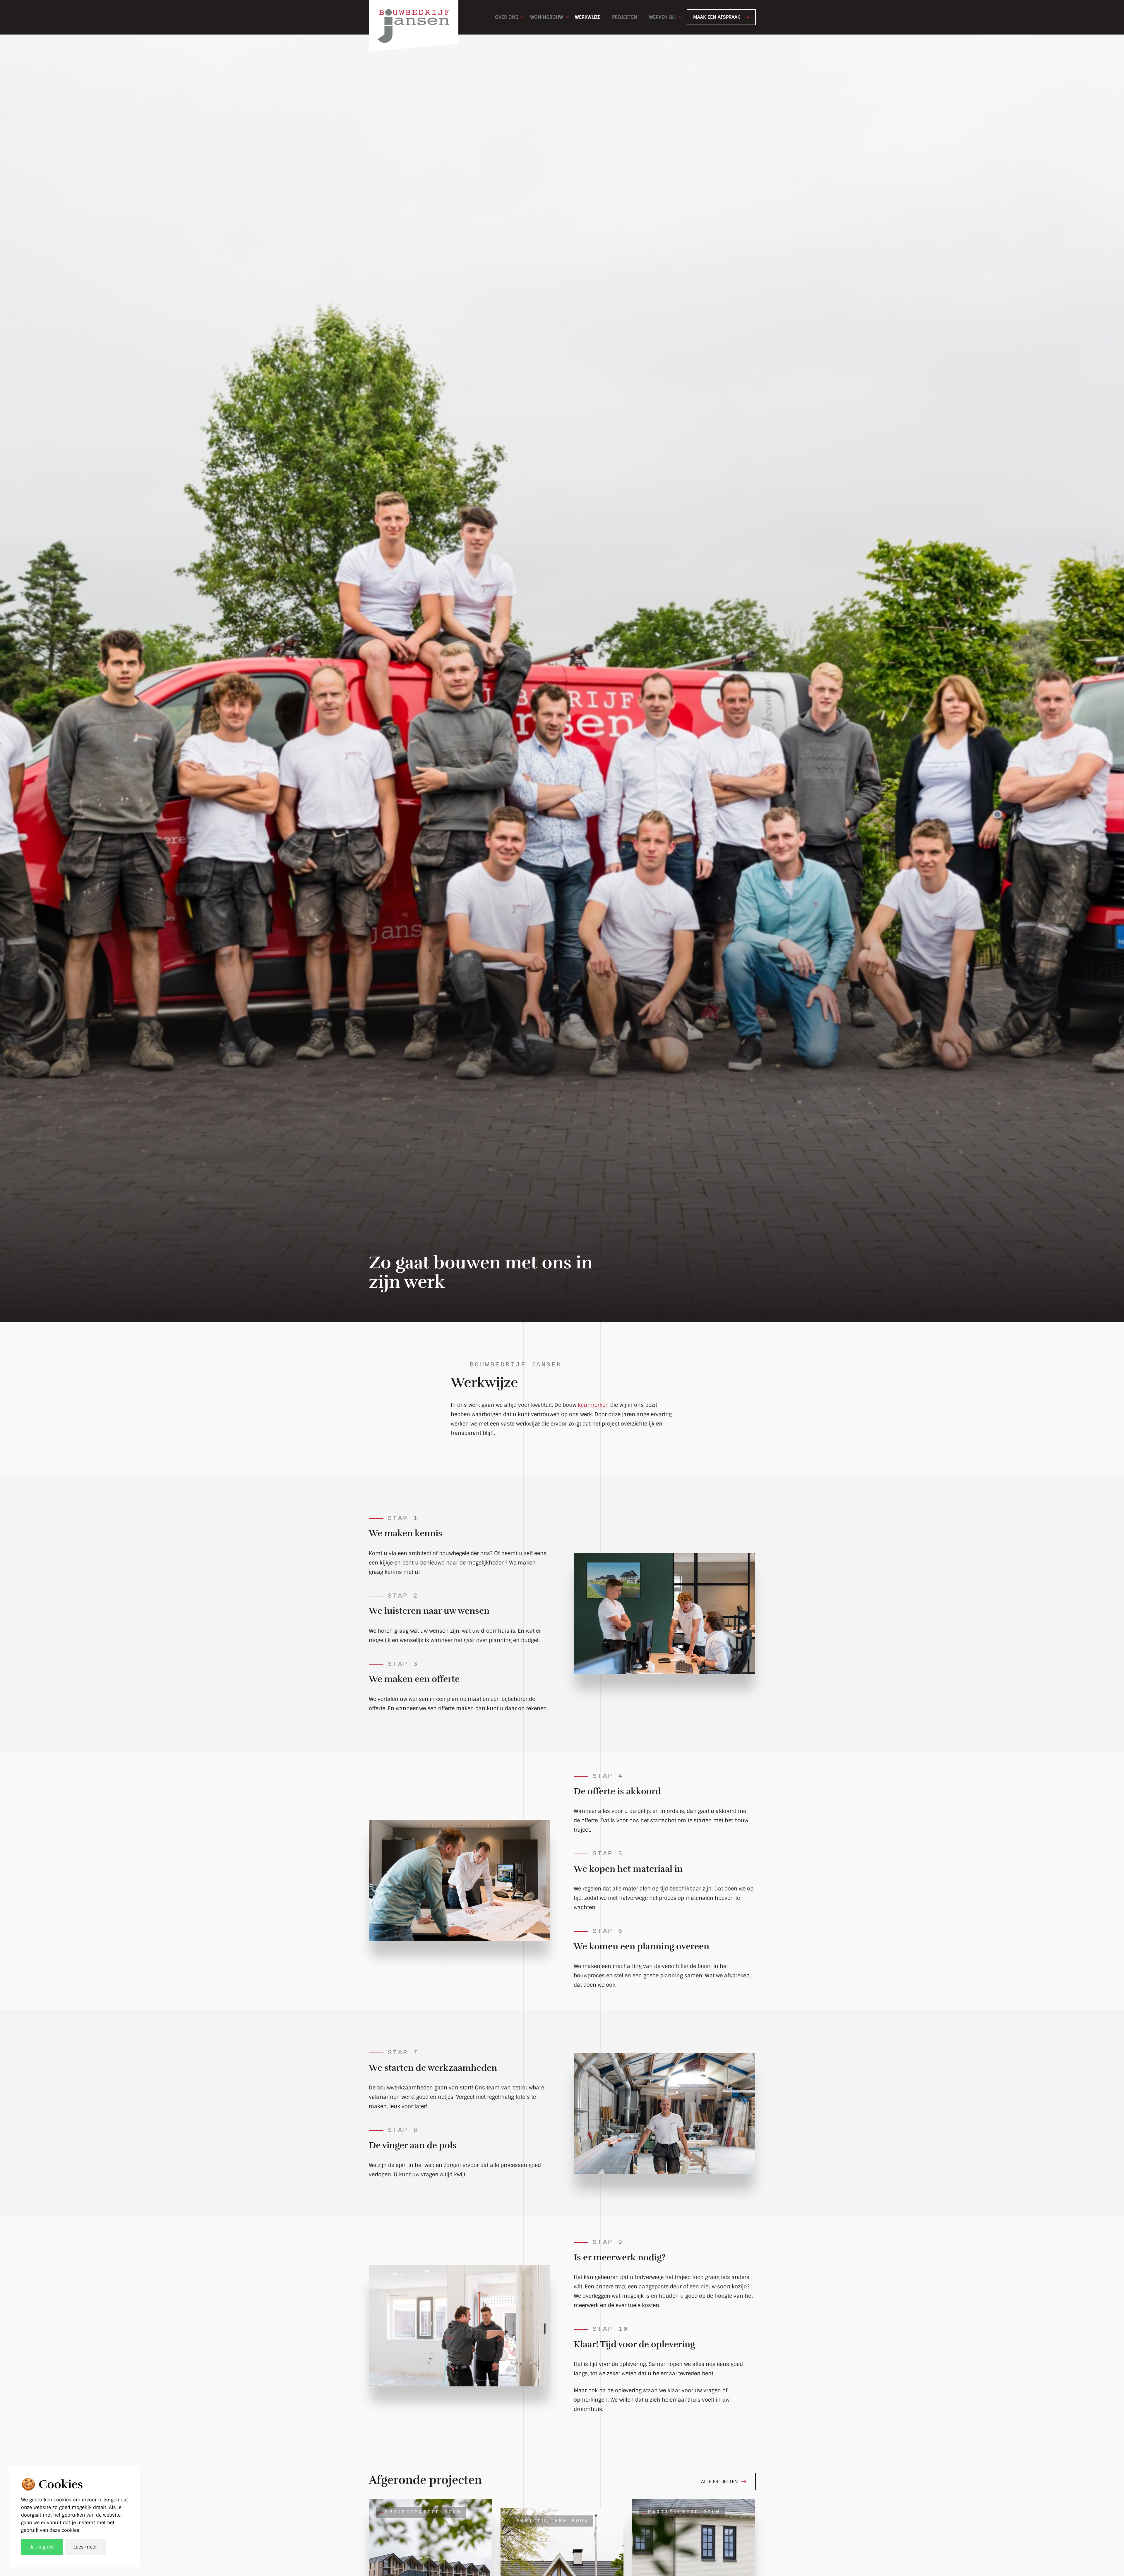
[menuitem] (507, 17)
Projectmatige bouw (423, 2512)
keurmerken (593, 1405)
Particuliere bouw (553, 2521)
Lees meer (85, 2547)
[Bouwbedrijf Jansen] (414, 17)
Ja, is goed (42, 2547)
